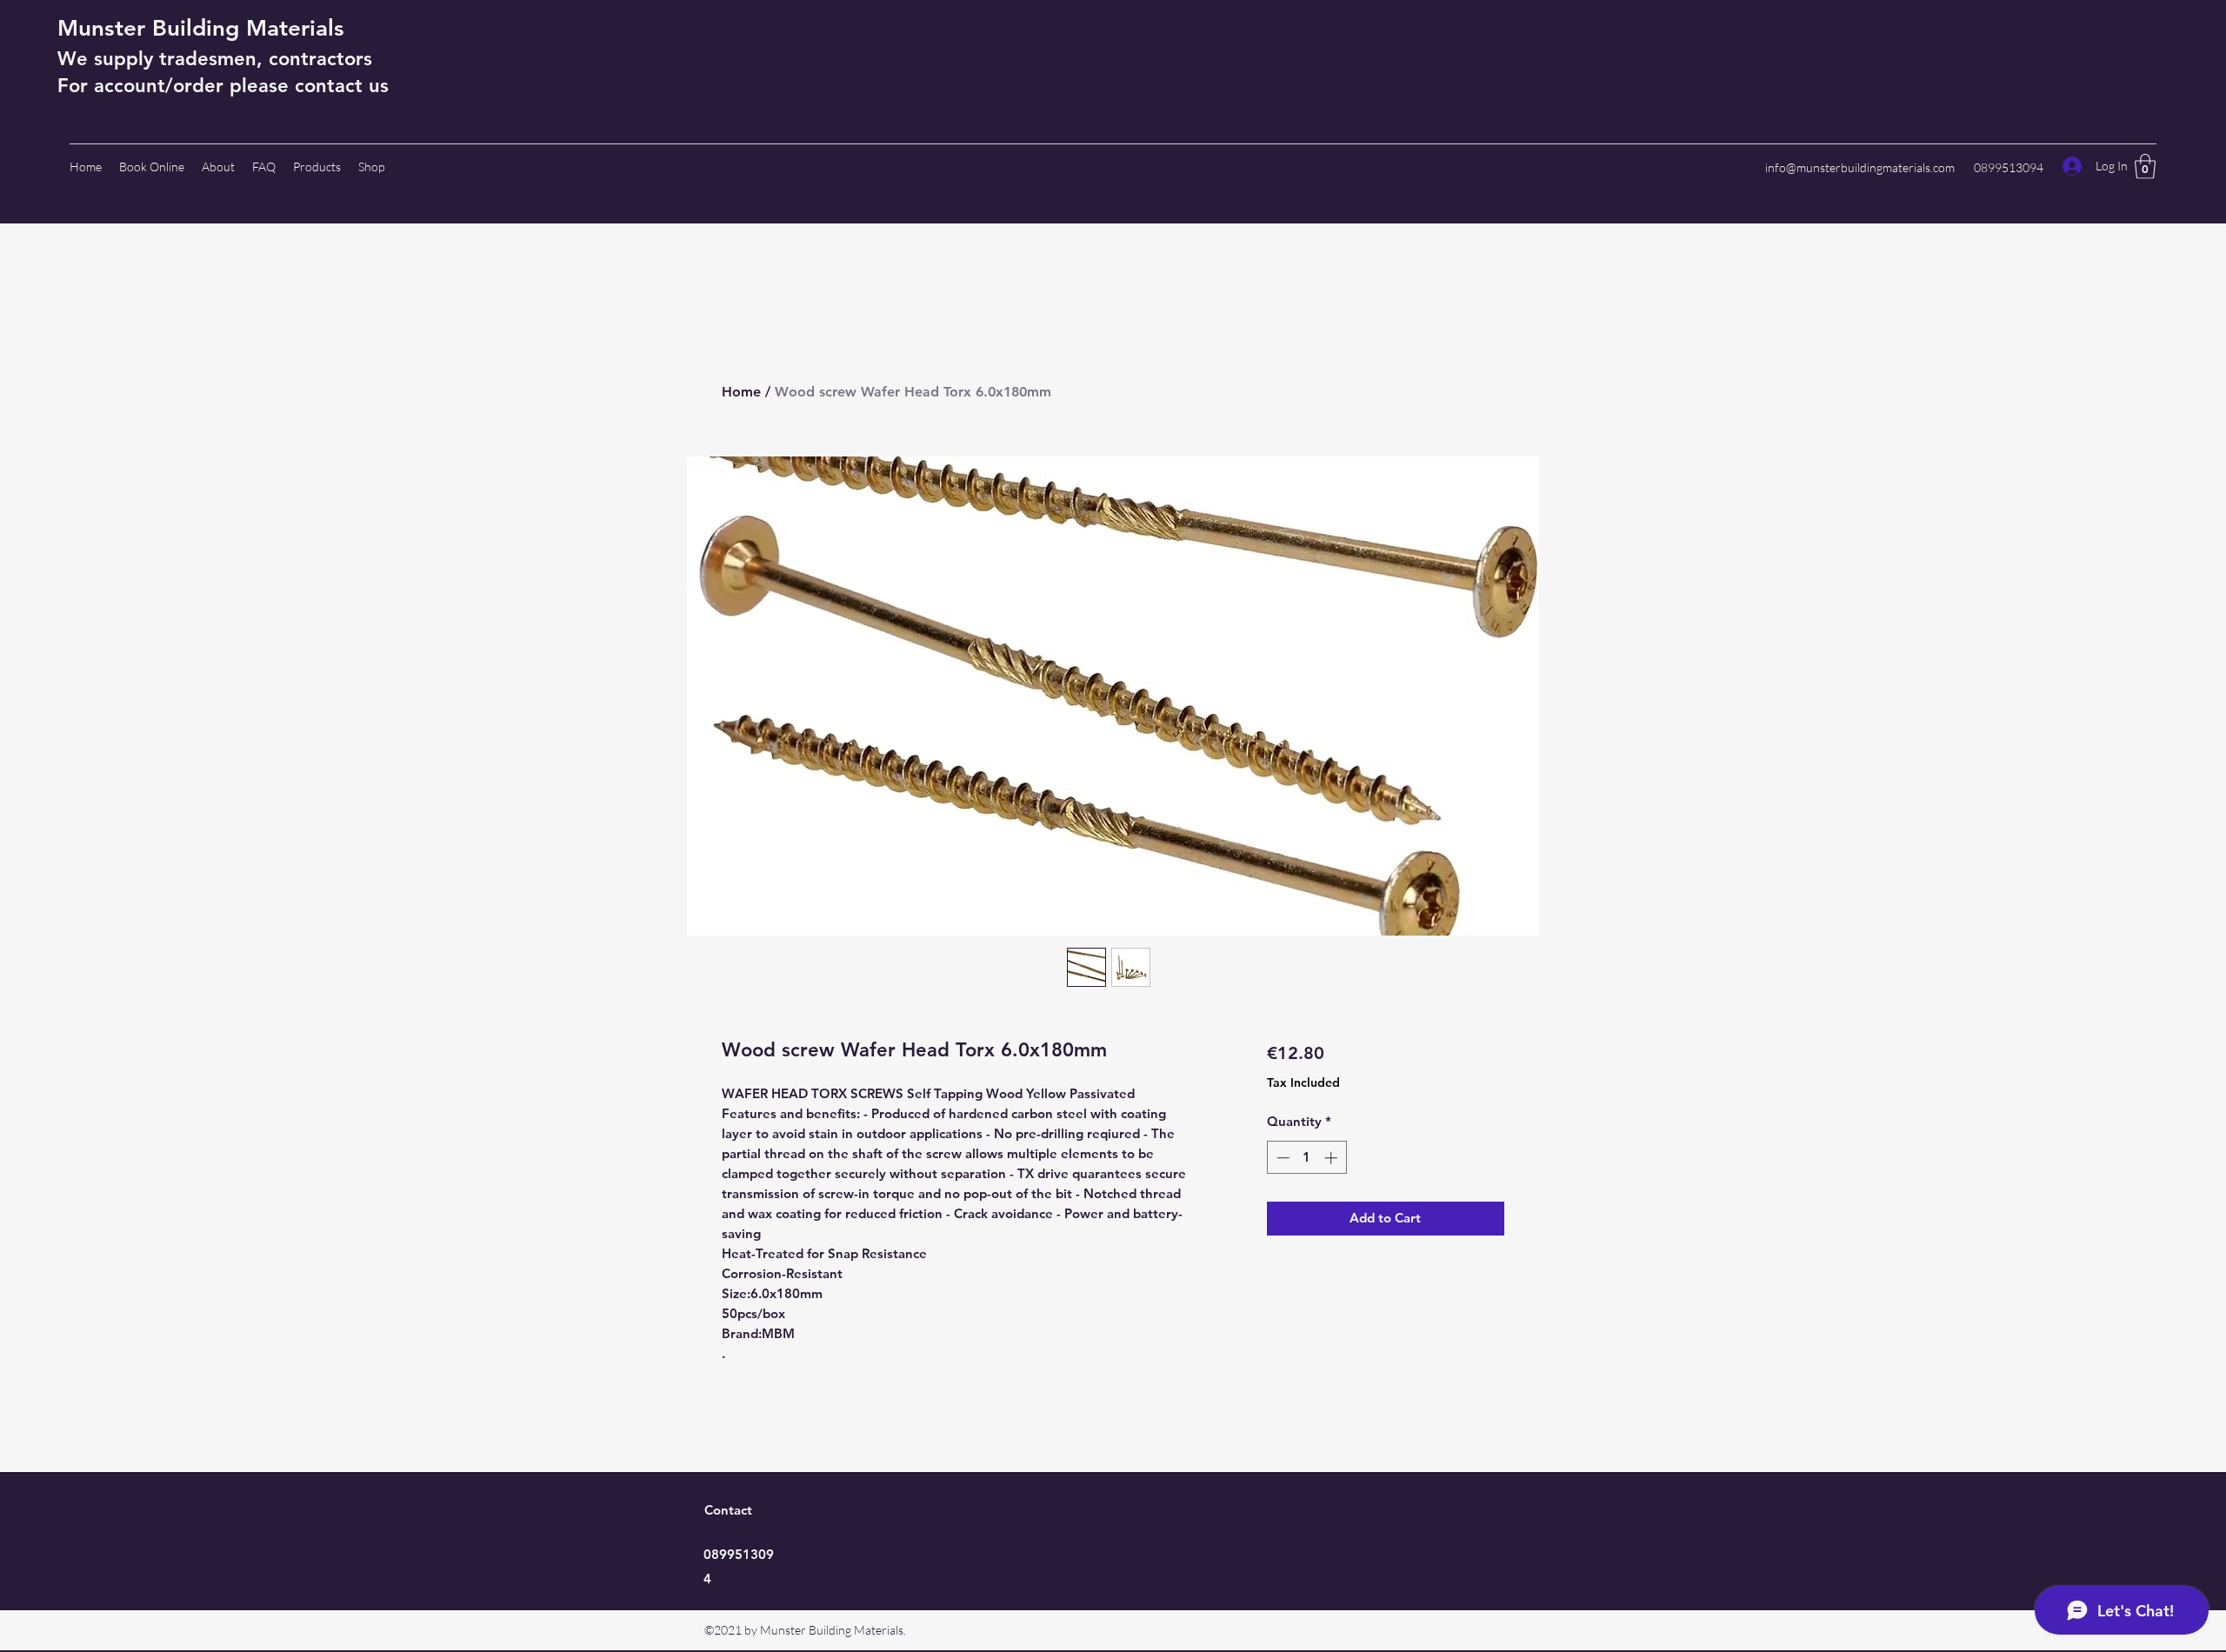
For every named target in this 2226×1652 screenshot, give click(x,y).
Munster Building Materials (201, 28)
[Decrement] (1281, 1158)
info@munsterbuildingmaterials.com (1860, 167)
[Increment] (1333, 1158)
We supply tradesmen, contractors (215, 59)
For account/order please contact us (223, 86)
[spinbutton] (1306, 1158)
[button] (2145, 167)
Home (741, 392)
